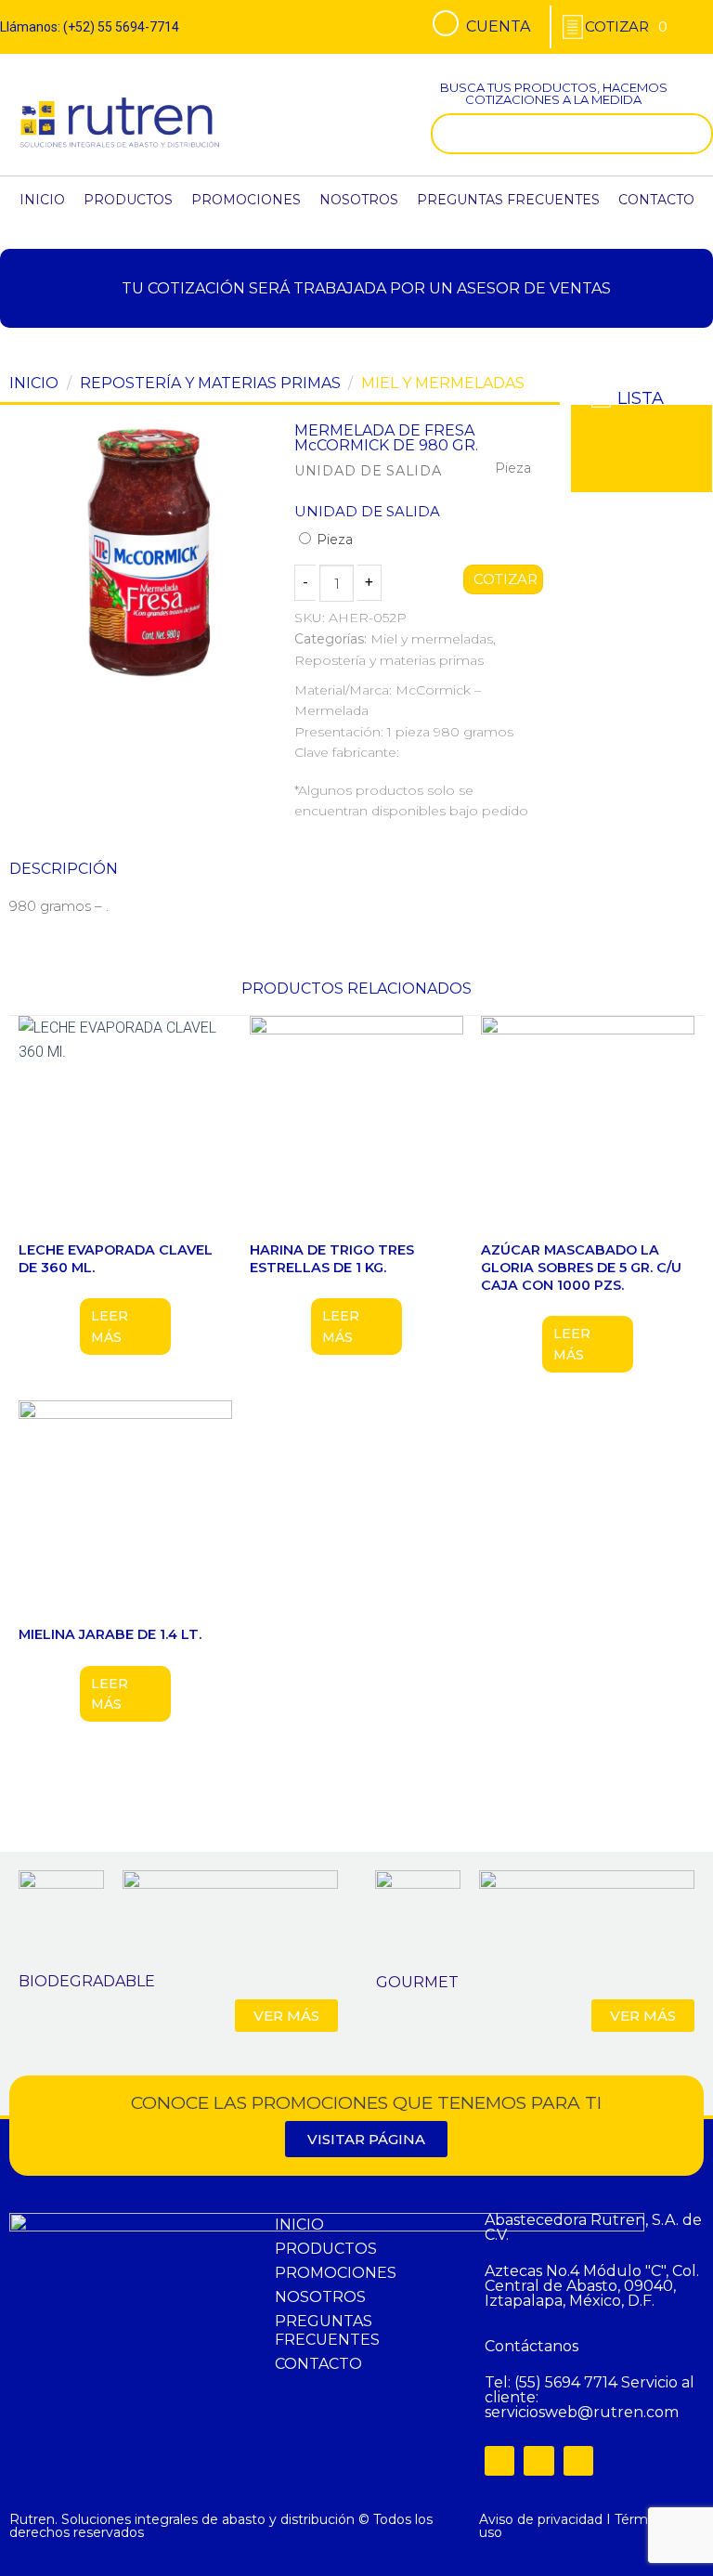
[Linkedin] (578, 2461)
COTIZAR (503, 579)
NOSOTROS (359, 200)
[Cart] (626, 26)
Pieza (333, 540)
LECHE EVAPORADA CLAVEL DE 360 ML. (116, 1259)
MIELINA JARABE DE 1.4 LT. (110, 1634)
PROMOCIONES (246, 200)
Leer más (110, 1326)
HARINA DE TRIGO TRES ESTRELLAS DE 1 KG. (332, 1259)
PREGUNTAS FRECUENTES (508, 200)
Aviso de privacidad (541, 2519)
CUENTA (498, 26)
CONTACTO (656, 200)
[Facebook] (499, 2461)
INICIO (42, 200)
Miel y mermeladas (443, 383)
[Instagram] (538, 2461)
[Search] (694, 134)
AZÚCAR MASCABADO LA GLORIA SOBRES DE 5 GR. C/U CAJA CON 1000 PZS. (581, 1267)
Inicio (34, 383)
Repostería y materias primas (210, 383)
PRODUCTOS (128, 200)
